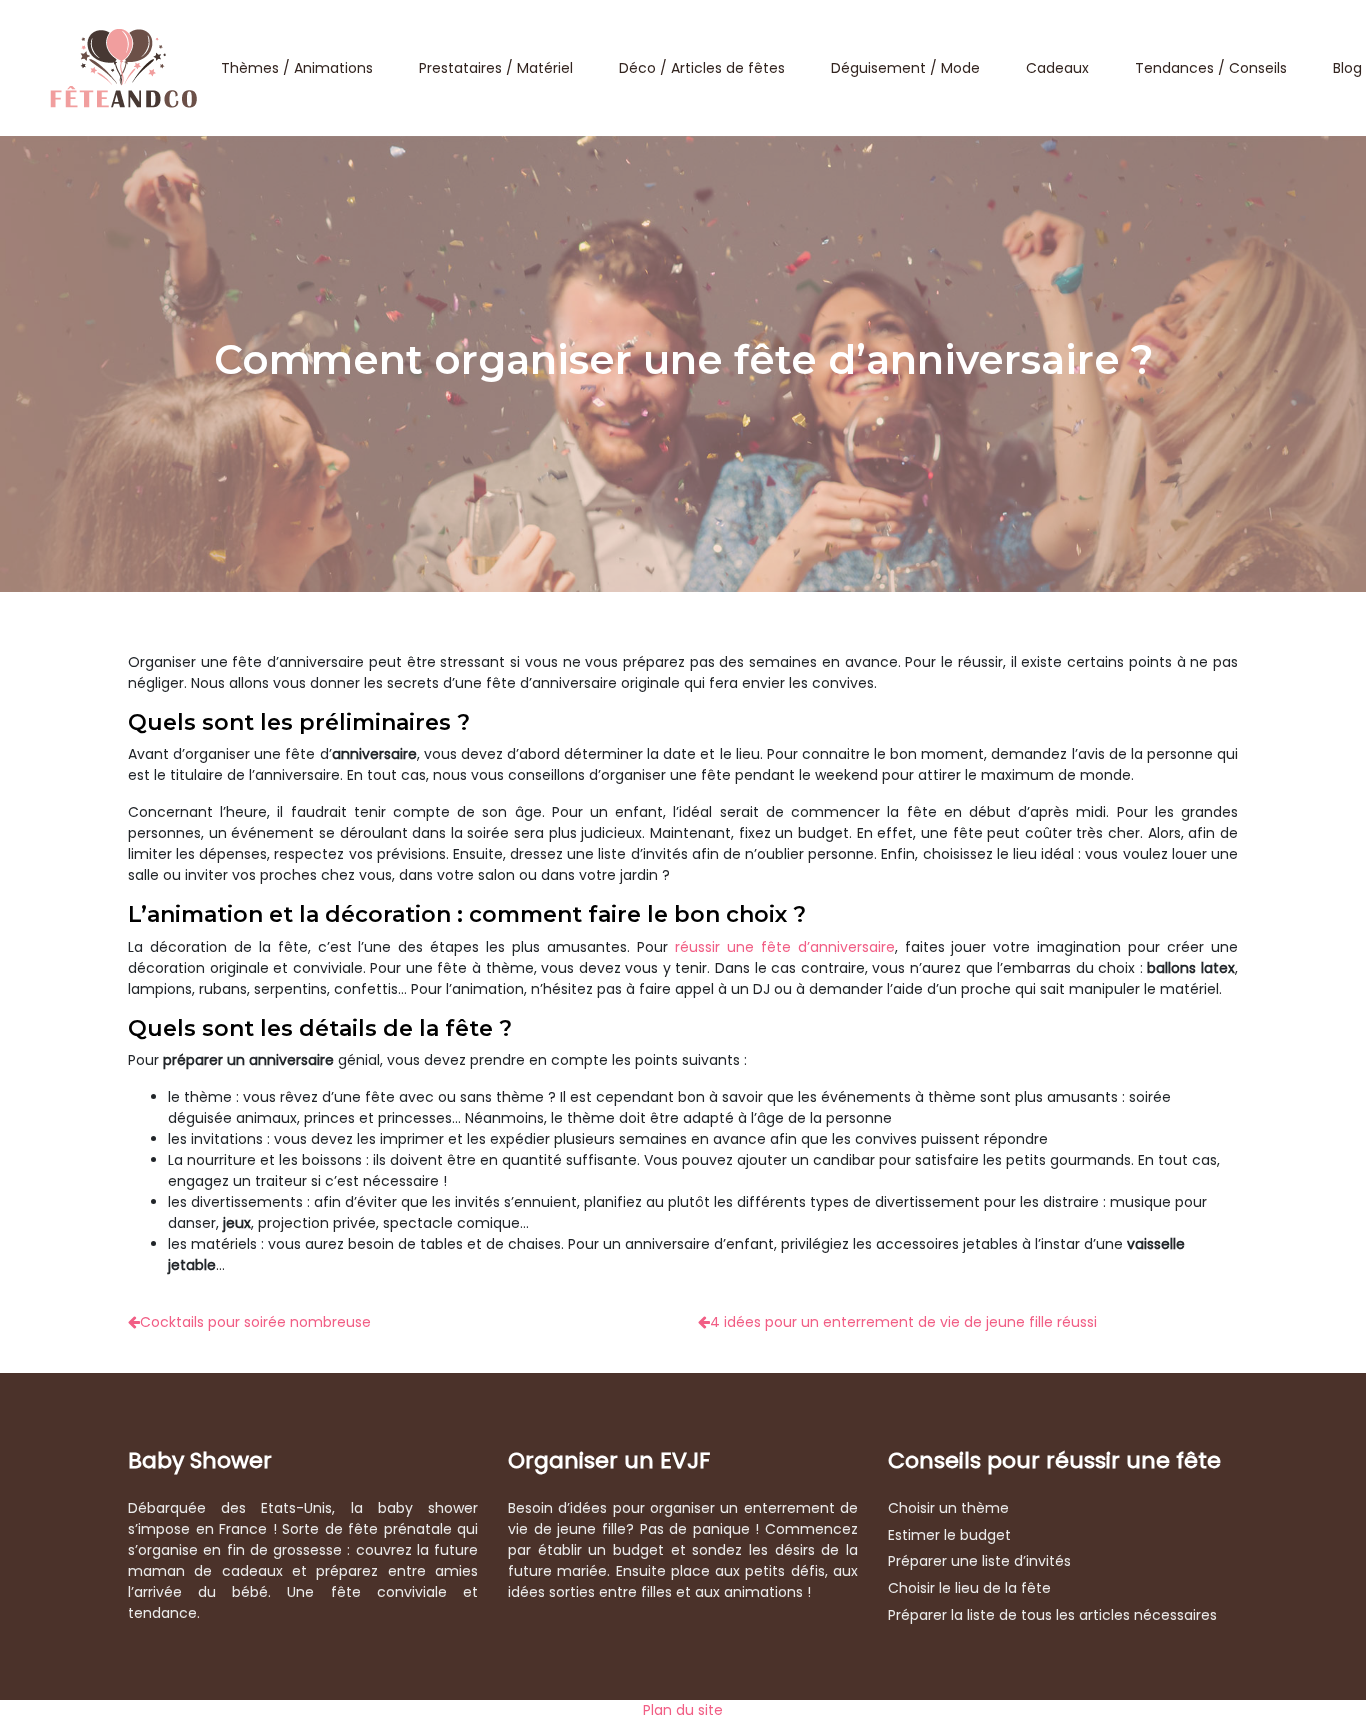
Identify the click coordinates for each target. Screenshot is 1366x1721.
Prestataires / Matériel (496, 68)
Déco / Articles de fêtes (702, 68)
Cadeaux (1057, 68)
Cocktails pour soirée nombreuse (255, 1322)
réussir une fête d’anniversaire (785, 947)
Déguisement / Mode (905, 68)
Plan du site (683, 1710)
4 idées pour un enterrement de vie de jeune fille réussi (903, 1322)
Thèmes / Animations (297, 68)
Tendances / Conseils (1211, 68)
